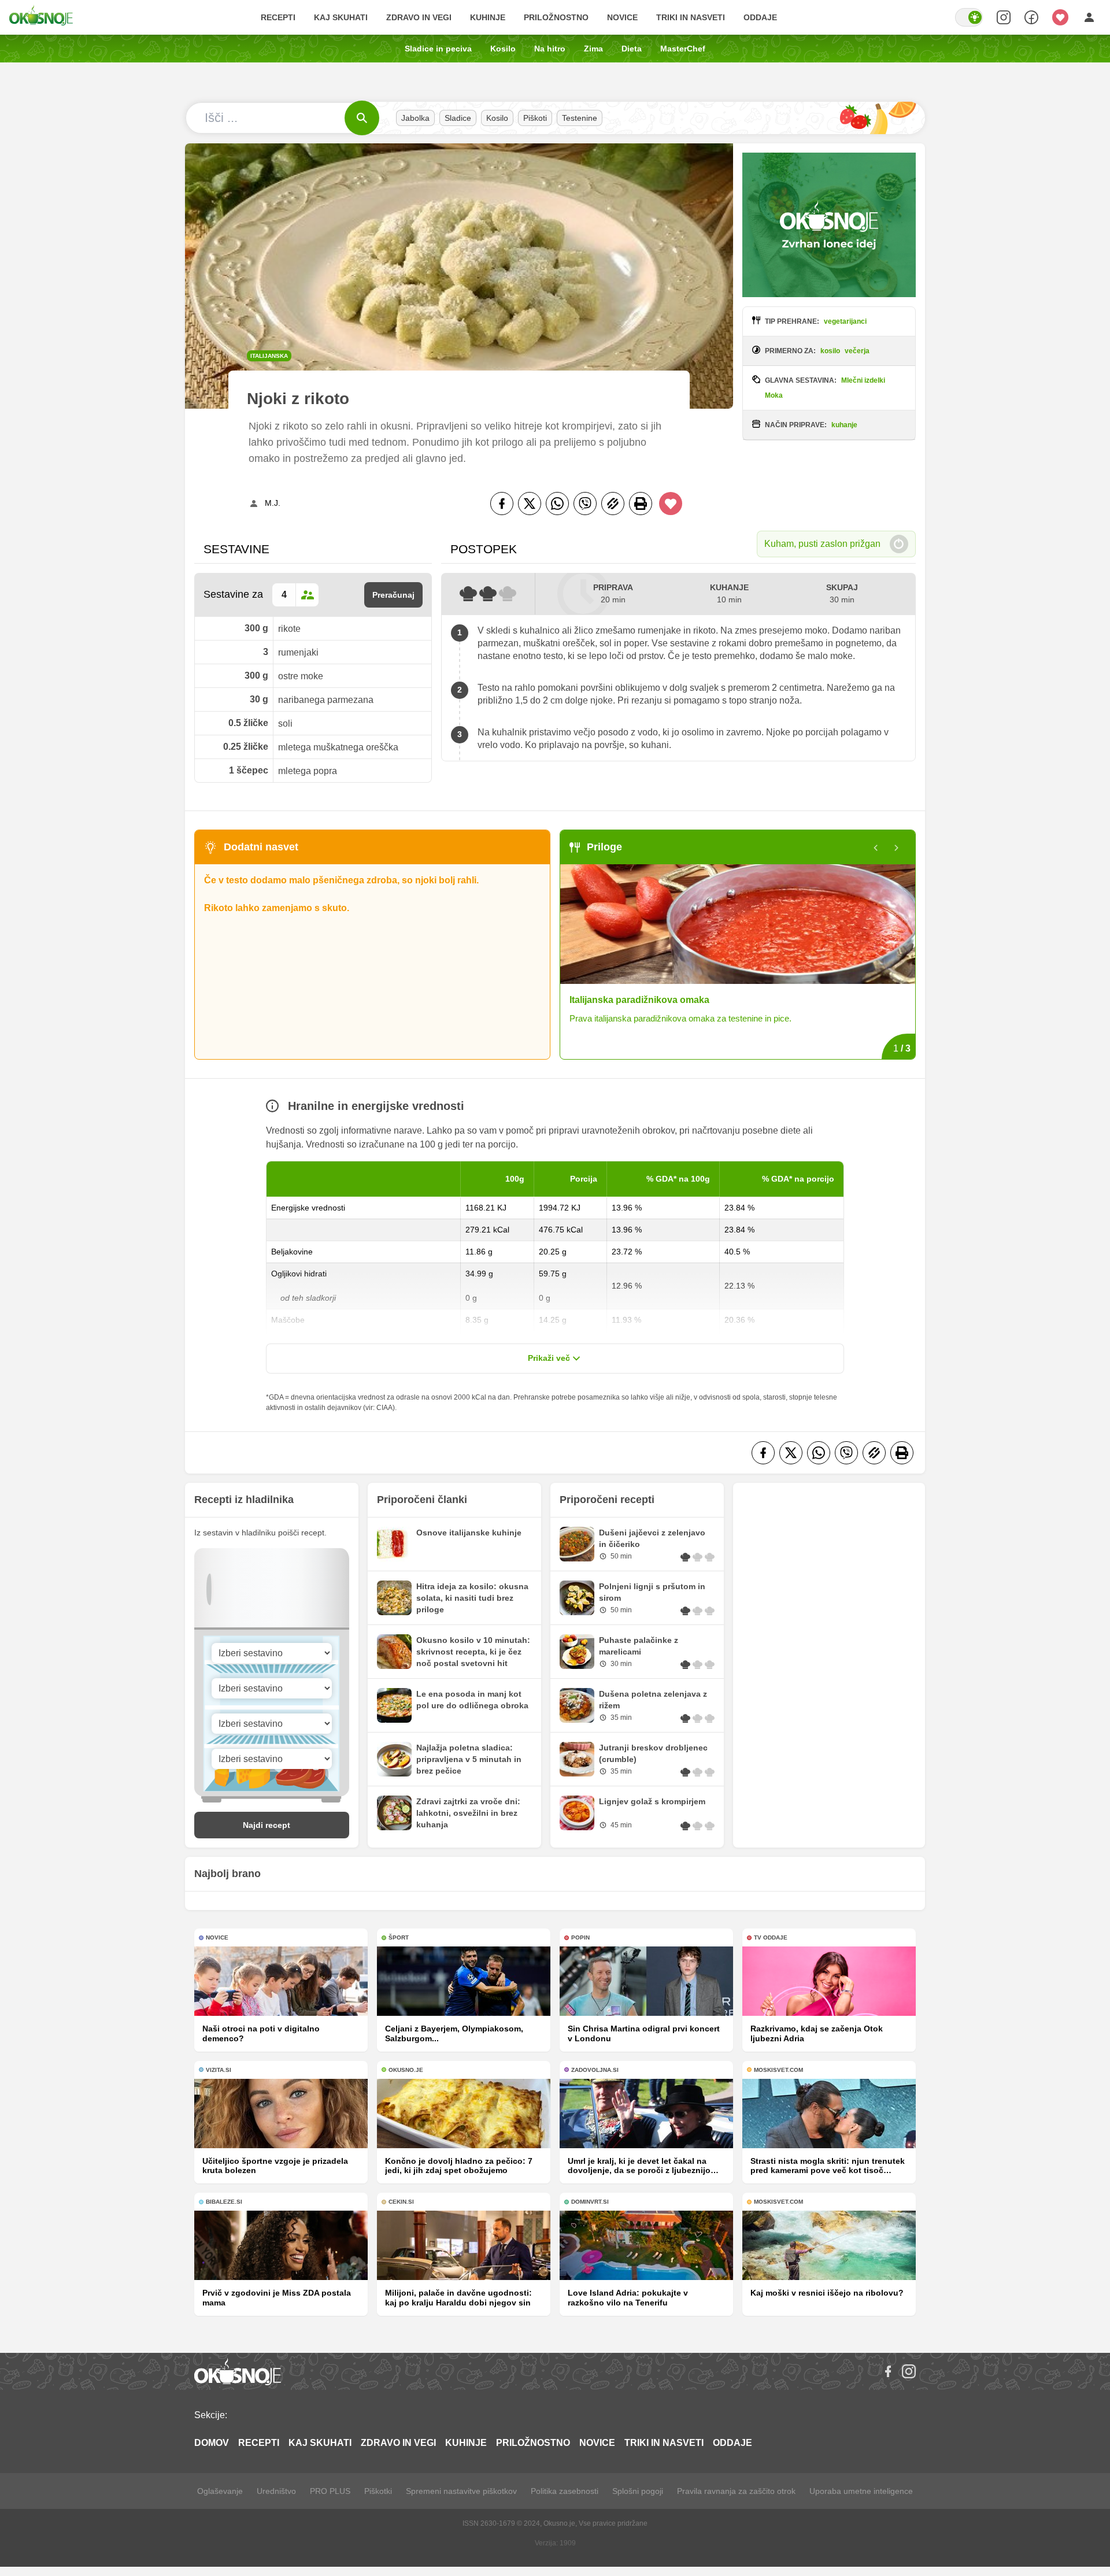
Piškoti (535, 118)
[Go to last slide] (876, 848)
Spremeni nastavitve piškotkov (461, 2491)
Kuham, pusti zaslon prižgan (822, 544)
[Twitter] (530, 504)
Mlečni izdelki (863, 380)
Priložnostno (556, 17)
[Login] (1089, 17)
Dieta (632, 49)
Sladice (458, 118)
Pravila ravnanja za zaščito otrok (736, 2491)
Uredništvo (276, 2491)
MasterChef (683, 49)
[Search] (1004, 17)
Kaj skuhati (341, 17)
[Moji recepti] (1060, 17)
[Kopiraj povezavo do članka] (613, 504)
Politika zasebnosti (565, 2491)
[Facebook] (502, 504)
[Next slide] (897, 848)
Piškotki (378, 2491)
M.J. (273, 503)
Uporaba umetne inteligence (861, 2491)
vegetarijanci (845, 321)
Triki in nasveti (691, 17)
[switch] (969, 17)
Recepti (278, 17)
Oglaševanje (220, 2491)
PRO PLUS (330, 2491)
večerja (857, 351)
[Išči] (362, 118)
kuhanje (844, 425)
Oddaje (760, 17)
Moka (774, 395)
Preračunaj (393, 595)
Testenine (580, 118)
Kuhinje (488, 17)
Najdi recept (267, 1825)
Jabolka (415, 118)
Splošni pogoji (638, 2491)
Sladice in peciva (438, 49)
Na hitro (550, 49)
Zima (593, 49)
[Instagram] (909, 2371)
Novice (622, 17)
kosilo (830, 351)
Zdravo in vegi (419, 17)
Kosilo (503, 49)
